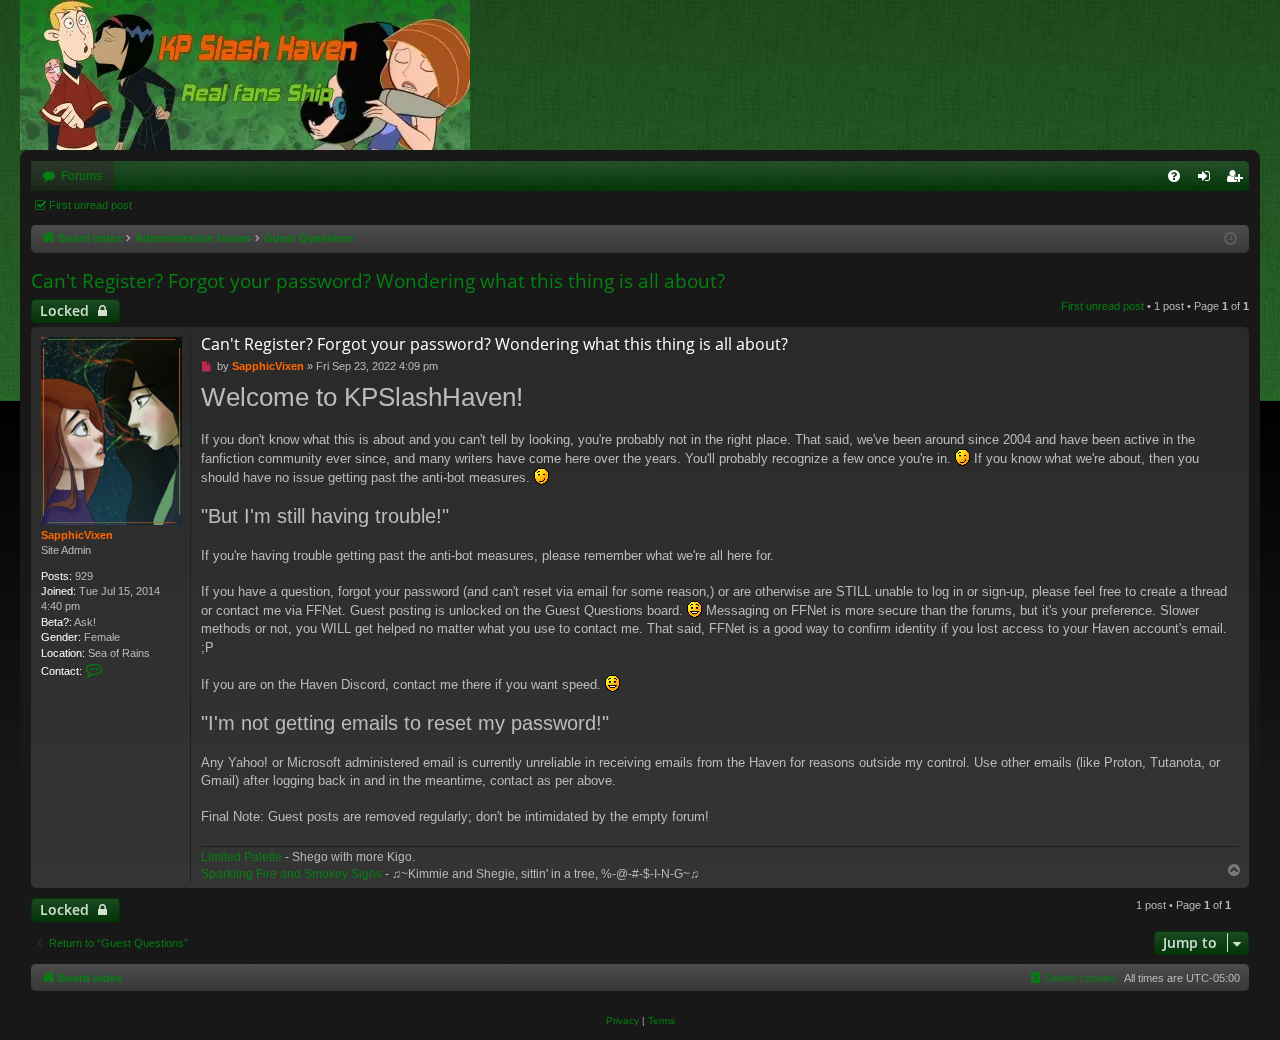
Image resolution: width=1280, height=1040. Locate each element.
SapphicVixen (77, 535)
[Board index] (255, 75)
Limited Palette (241, 857)
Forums (81, 176)
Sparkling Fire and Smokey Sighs (291, 874)
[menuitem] (1174, 176)
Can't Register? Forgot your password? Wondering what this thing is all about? (378, 281)
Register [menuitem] (1238, 180)
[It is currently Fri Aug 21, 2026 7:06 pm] (1230, 239)
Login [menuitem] (1208, 180)
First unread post (90, 205)
